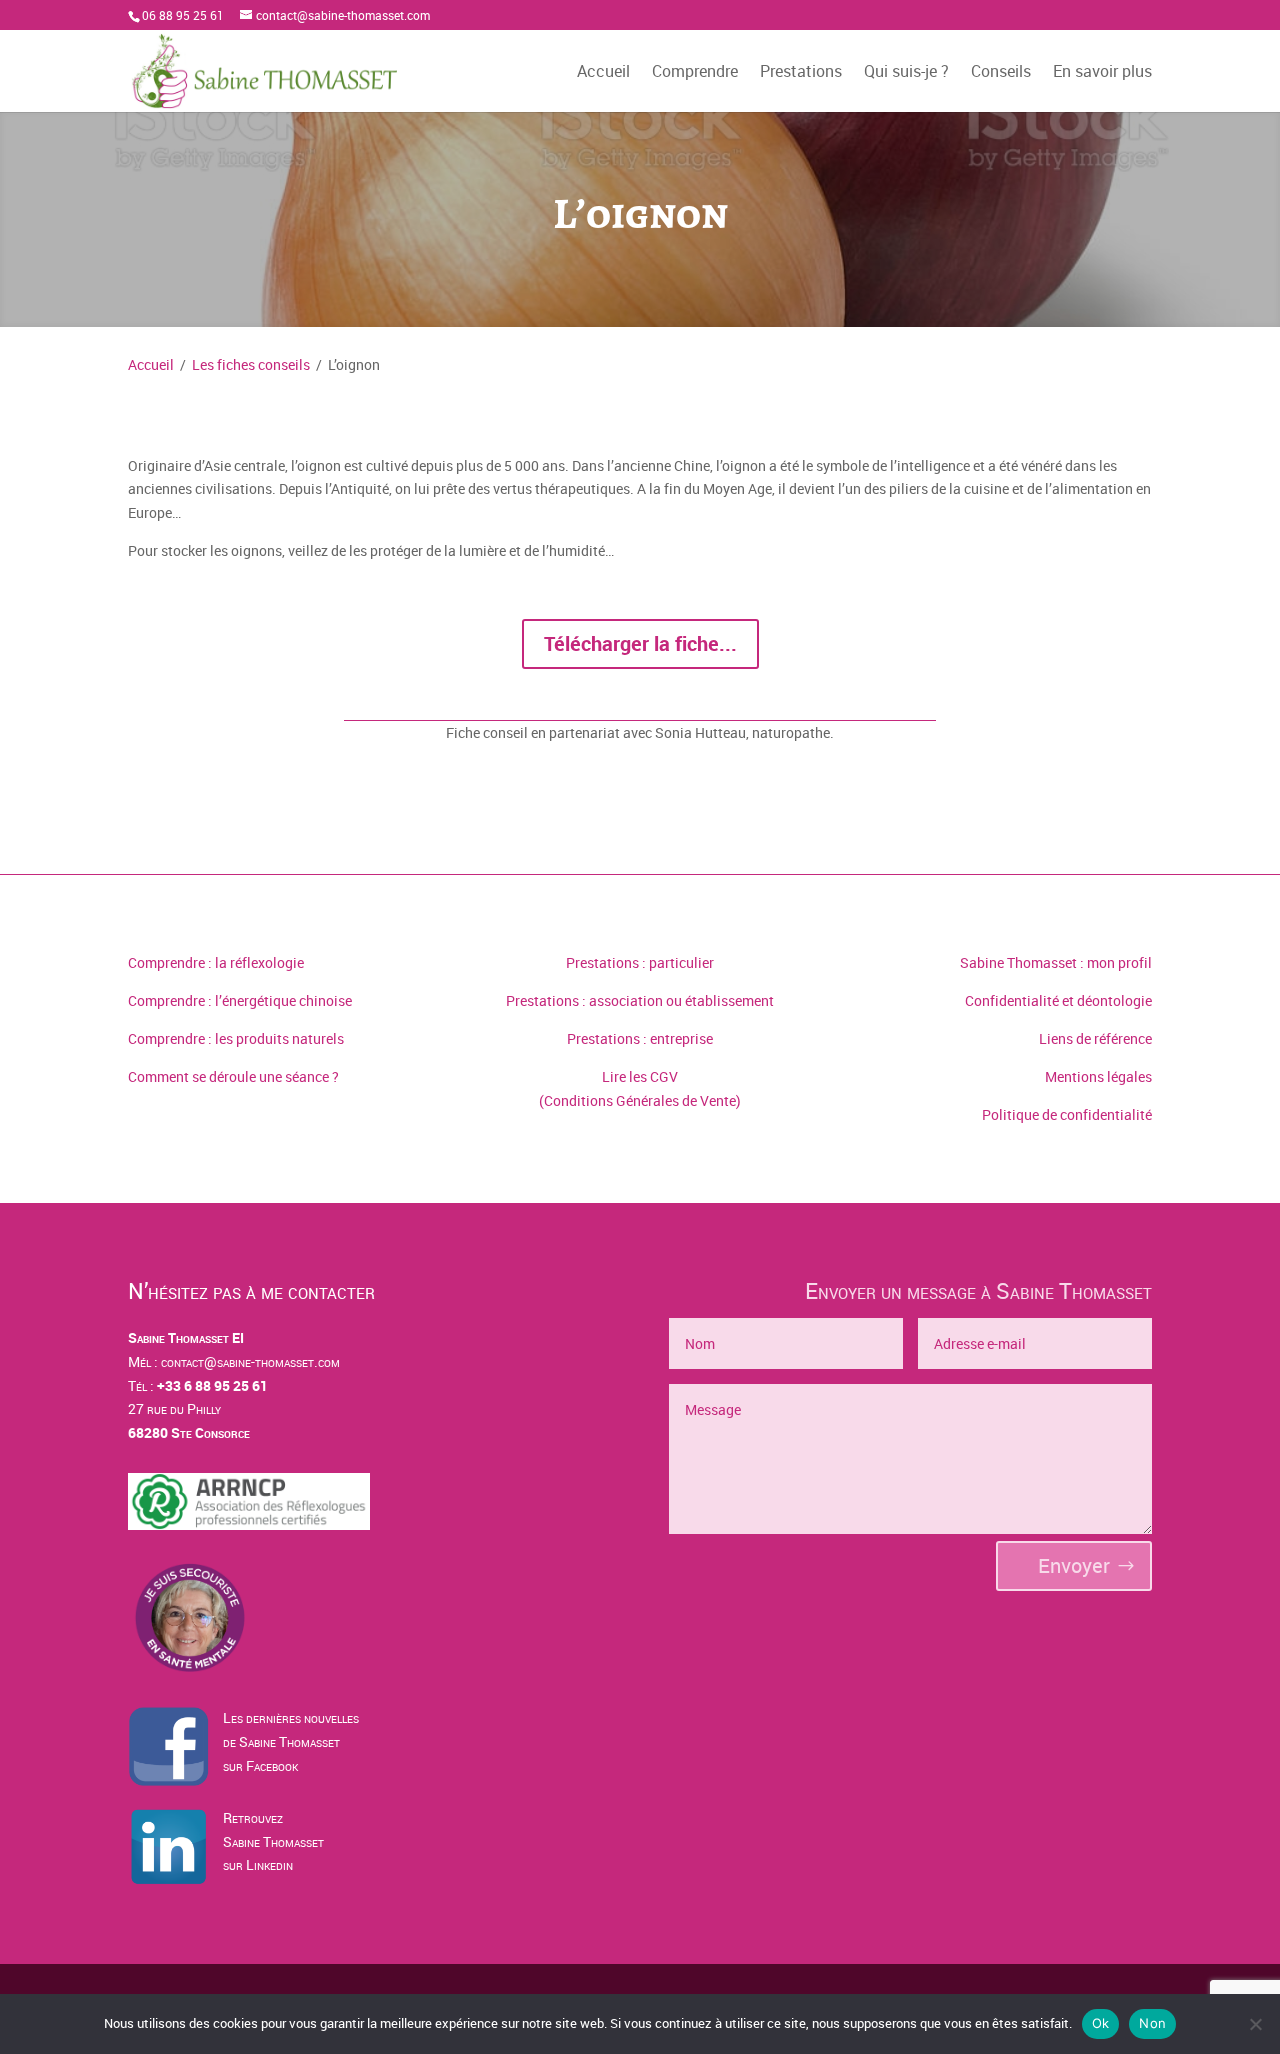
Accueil (603, 73)
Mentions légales (1098, 1076)
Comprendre (695, 73)
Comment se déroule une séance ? (233, 1076)
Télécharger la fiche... (640, 643)
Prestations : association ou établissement (640, 1000)
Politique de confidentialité (1067, 1114)
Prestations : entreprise (640, 1038)
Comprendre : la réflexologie (216, 962)
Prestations (801, 73)
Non (1152, 2023)
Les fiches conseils (251, 364)
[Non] (1255, 2024)
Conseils (1001, 73)
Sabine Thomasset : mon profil (1056, 962)
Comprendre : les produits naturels (236, 1038)
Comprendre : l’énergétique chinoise (240, 1000)
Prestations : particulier (640, 962)
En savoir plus (1102, 73)
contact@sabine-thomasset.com (250, 1361)
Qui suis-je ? (906, 73)
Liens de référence (1095, 1038)
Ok (1101, 2023)
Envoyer (1074, 1565)
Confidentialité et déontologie (1058, 1000)
